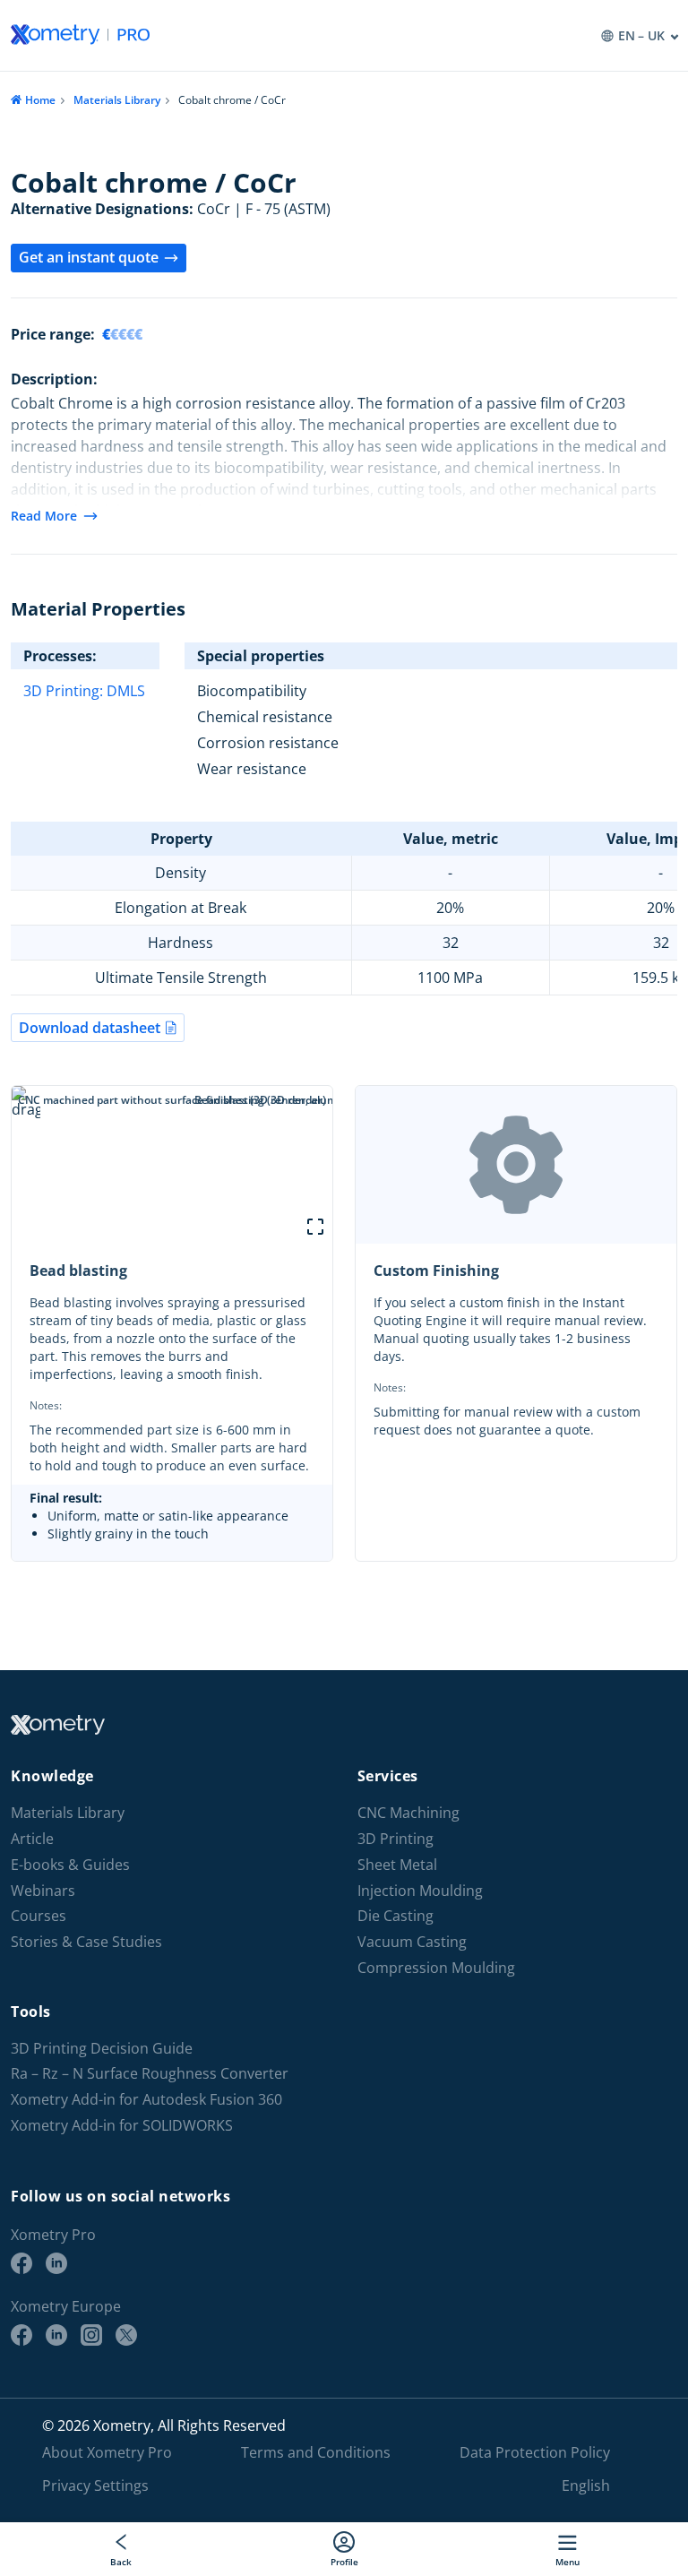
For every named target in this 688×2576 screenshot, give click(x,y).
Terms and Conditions (316, 2452)
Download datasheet (90, 1028)
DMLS (126, 691)
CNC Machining (408, 1813)
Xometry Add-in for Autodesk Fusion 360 (146, 2100)
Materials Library (117, 100)
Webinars (43, 1891)
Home (40, 100)
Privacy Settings (95, 2486)
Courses (39, 1916)
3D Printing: (65, 691)
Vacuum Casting (412, 1942)
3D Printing (396, 1839)
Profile (344, 2561)
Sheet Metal (397, 1865)
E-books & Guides (70, 1865)
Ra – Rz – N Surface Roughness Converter (150, 2074)
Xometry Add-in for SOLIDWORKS (122, 2126)
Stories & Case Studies (86, 1942)
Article (32, 1839)
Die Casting (396, 1916)
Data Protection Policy (535, 2452)
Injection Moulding (420, 1891)
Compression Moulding (436, 1968)
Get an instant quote (89, 257)
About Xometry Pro (107, 2452)
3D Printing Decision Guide (102, 2049)
